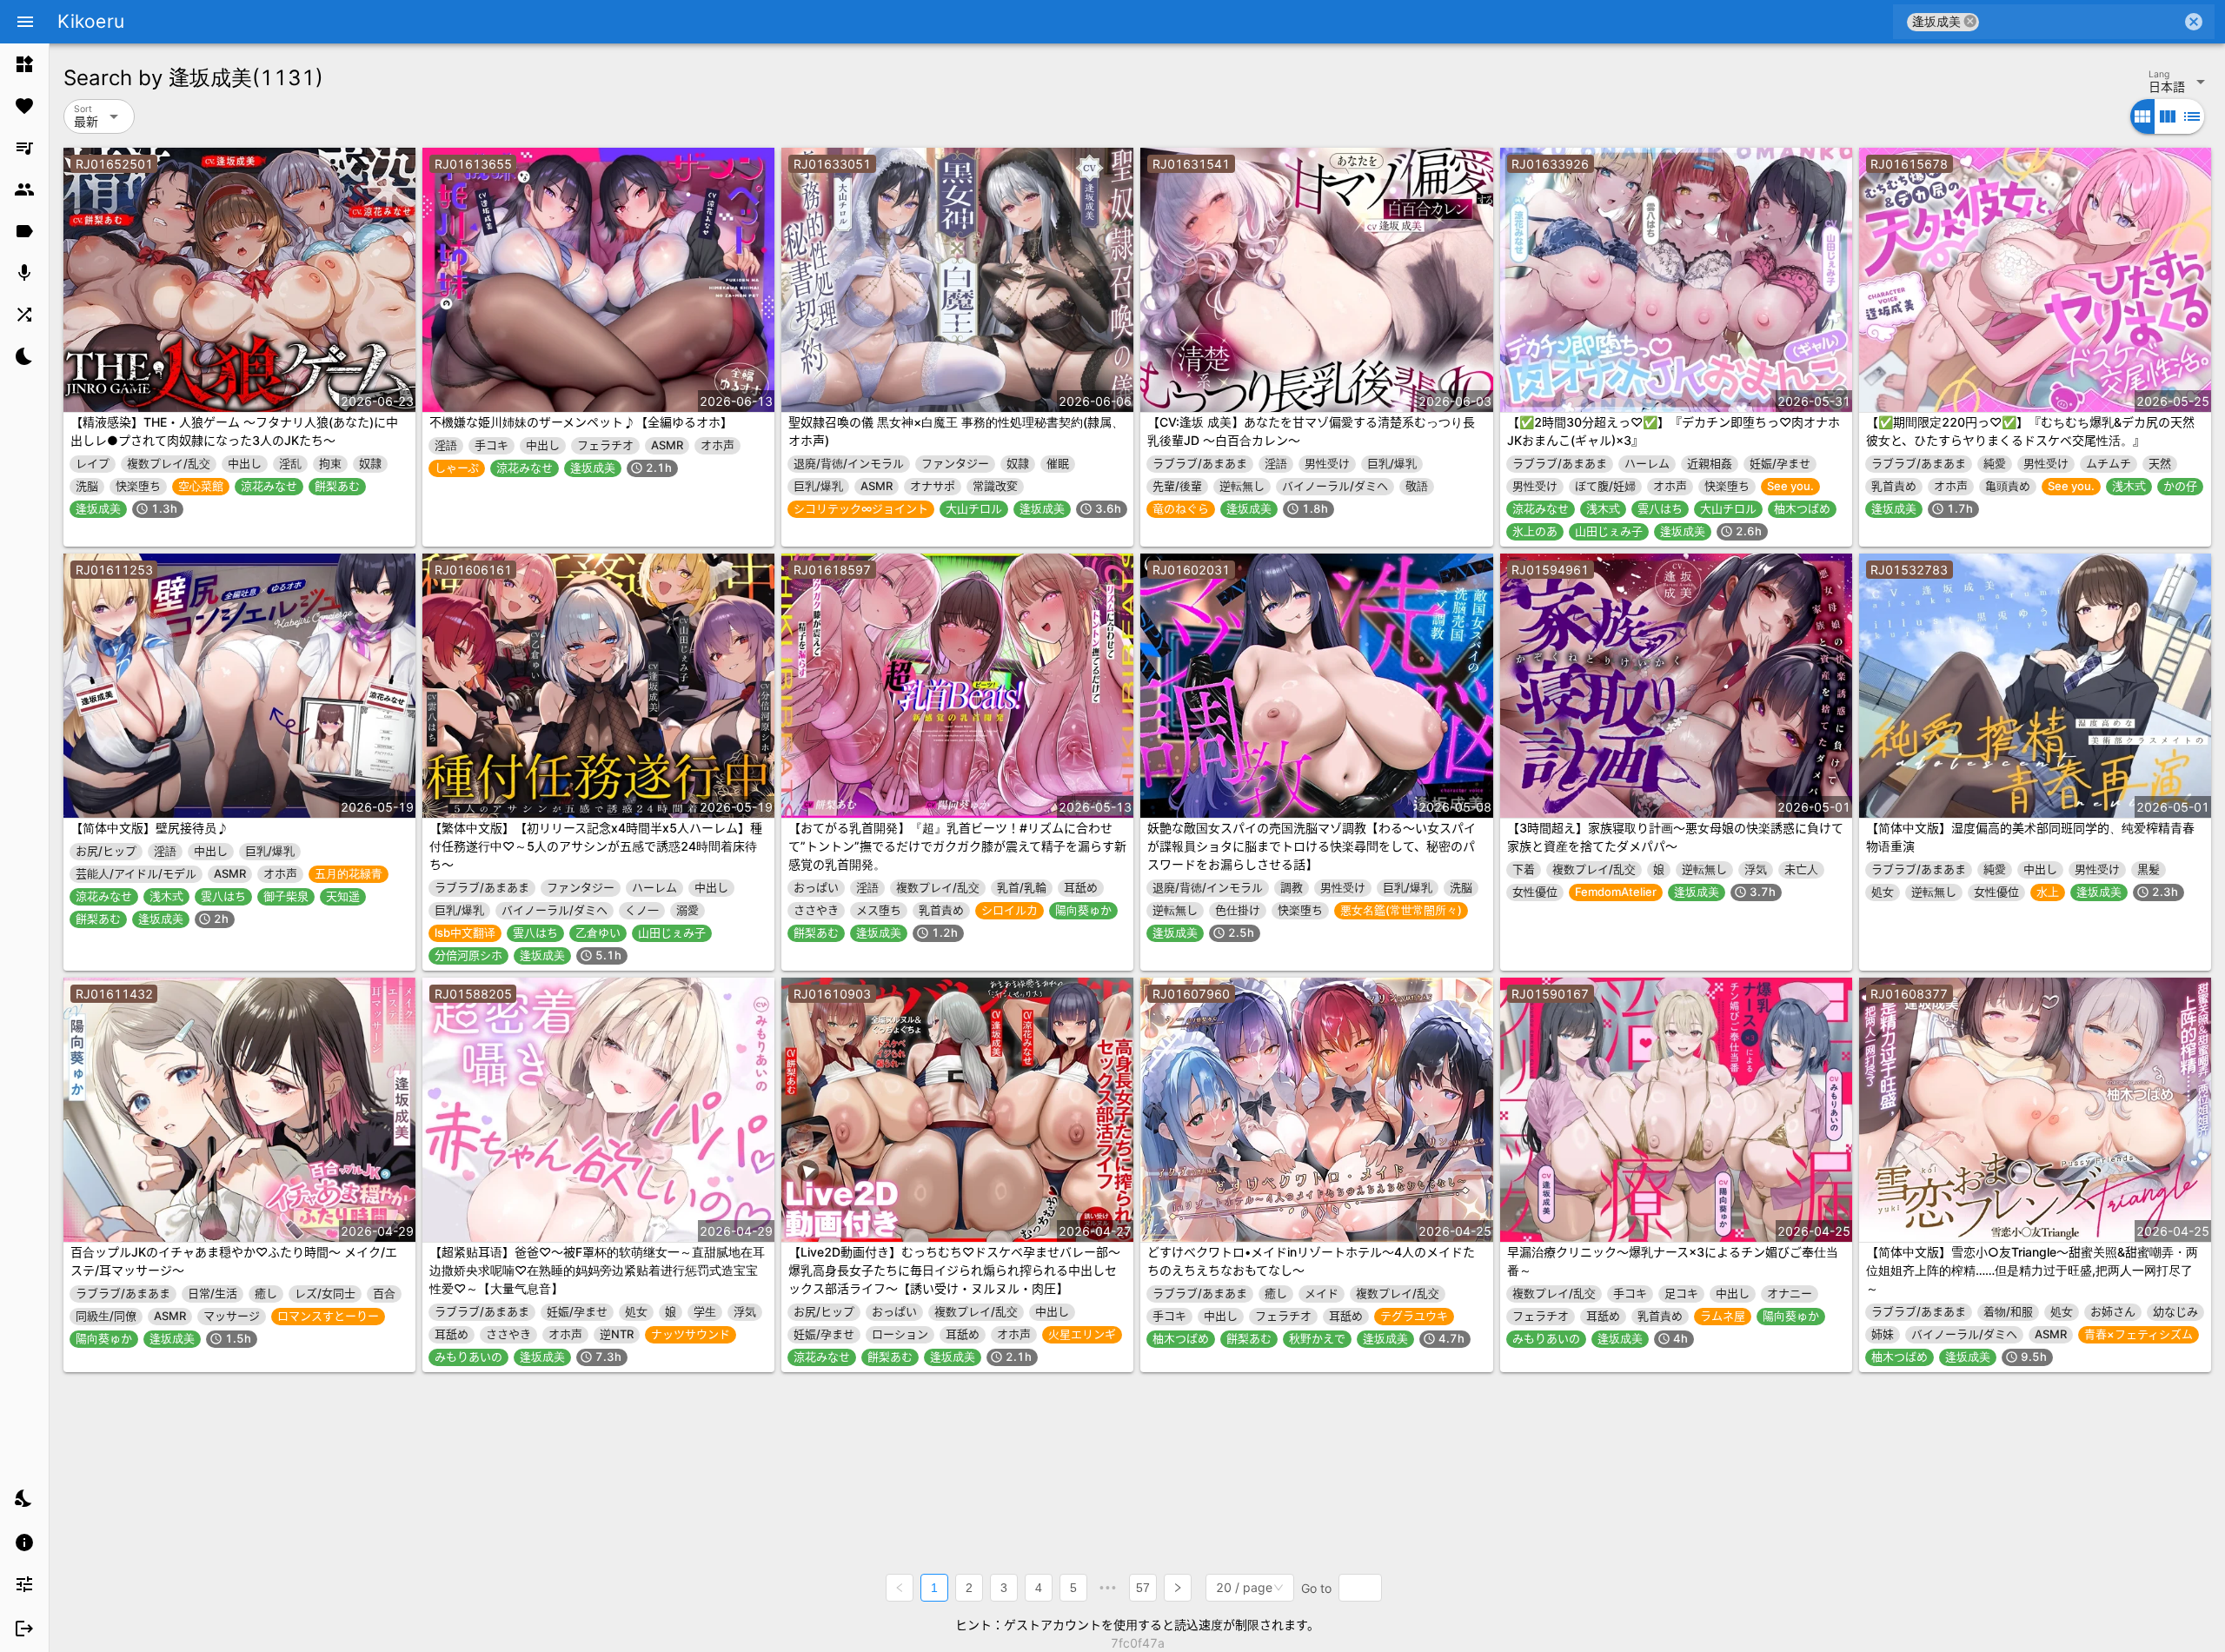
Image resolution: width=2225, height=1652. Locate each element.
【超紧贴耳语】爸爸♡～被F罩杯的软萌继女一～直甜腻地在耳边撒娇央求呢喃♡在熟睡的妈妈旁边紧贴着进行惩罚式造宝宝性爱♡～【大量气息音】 (597, 1270)
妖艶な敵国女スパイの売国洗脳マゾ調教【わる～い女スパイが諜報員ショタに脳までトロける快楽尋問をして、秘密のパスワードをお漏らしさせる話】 (1312, 846)
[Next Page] (1178, 1588)
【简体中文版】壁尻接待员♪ (149, 828)
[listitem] (24, 64)
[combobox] (2080, 22)
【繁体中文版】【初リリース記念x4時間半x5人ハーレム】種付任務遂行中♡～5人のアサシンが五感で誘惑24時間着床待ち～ (596, 846)
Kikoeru (91, 21)
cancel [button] (1970, 21)
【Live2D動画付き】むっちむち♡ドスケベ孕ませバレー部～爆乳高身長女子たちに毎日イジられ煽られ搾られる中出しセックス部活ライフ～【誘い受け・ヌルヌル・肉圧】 (954, 1270)
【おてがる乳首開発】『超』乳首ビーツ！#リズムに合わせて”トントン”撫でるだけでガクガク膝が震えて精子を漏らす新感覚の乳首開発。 (957, 846)
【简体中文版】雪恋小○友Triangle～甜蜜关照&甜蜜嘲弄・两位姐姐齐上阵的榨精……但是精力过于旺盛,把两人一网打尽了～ (2032, 1270)
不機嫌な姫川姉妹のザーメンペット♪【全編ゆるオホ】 (581, 422)
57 (1143, 1588)
